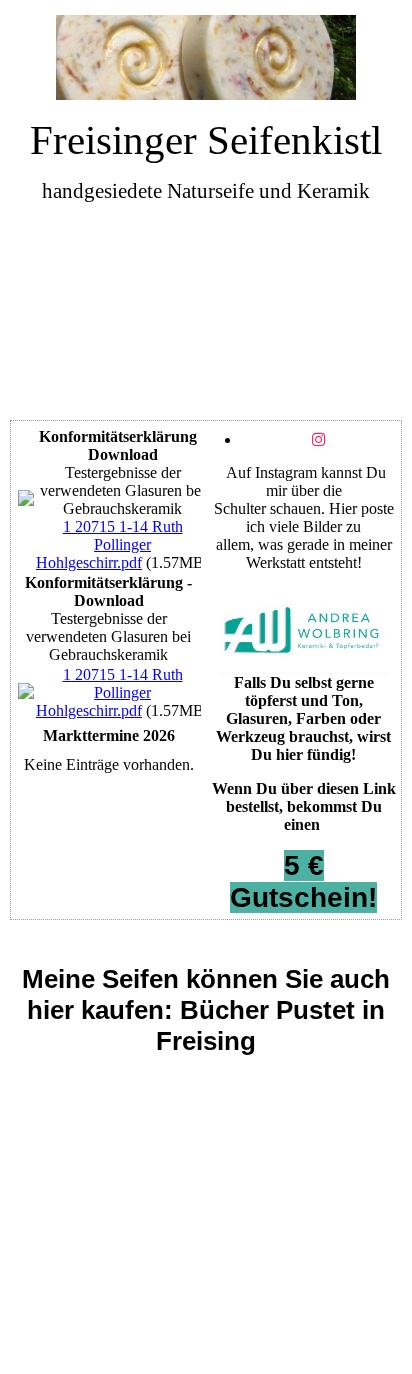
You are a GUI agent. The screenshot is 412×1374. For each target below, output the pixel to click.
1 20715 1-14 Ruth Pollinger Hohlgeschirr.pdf (109, 544)
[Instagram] (319, 439)
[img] (206, 57)
